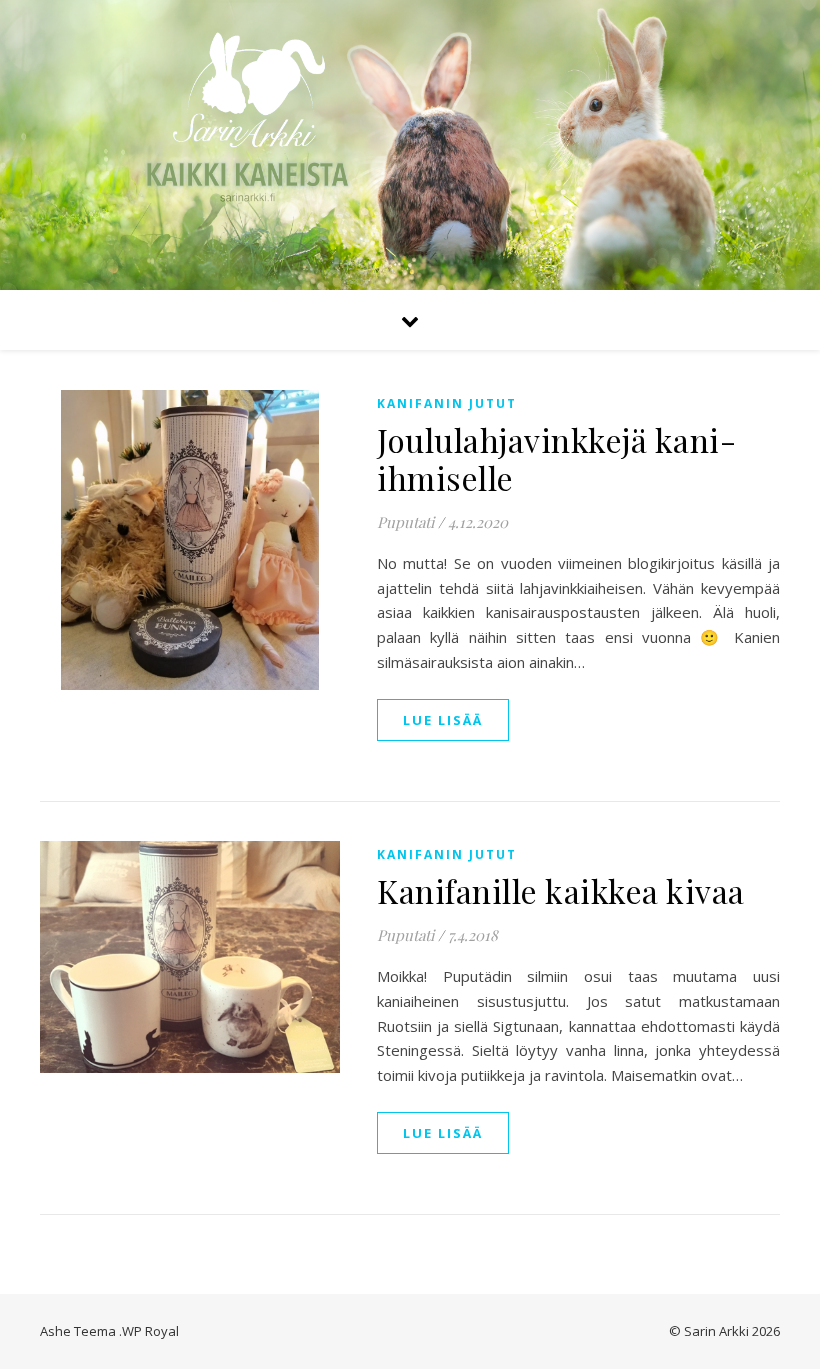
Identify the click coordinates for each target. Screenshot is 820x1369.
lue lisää (443, 720)
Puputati (405, 522)
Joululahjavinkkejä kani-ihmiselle (556, 458)
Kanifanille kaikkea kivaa (561, 890)
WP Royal (150, 1331)
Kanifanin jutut (447, 403)
